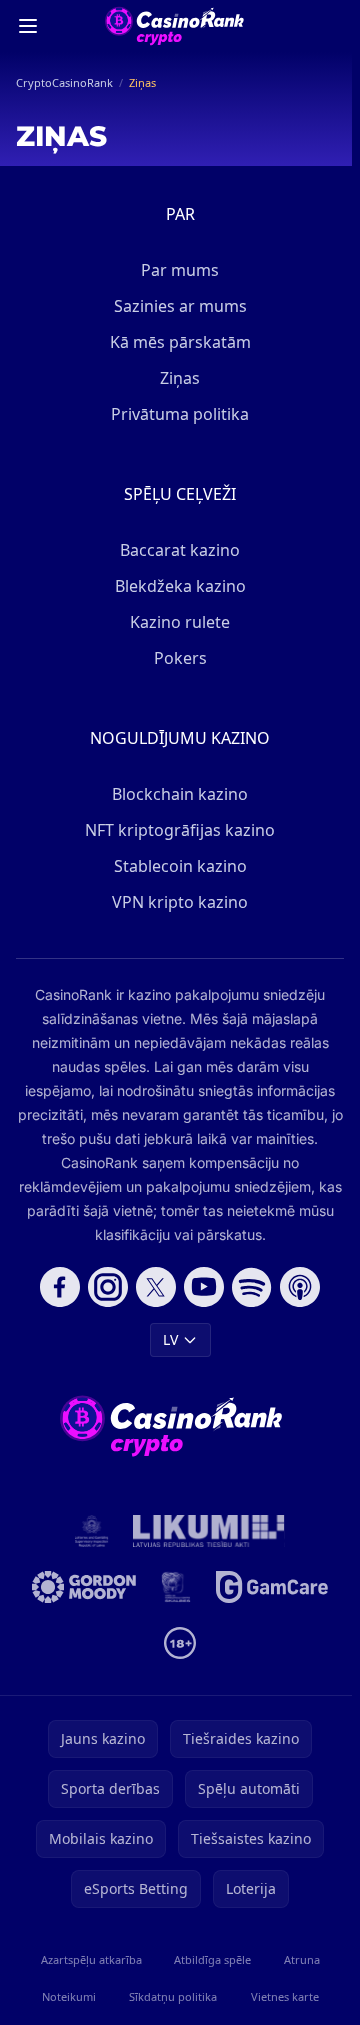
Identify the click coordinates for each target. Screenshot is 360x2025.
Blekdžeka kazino (180, 586)
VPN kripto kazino (180, 902)
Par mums (180, 270)
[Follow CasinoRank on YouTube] (204, 1287)
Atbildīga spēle (212, 1959)
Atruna (302, 1959)
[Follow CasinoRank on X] (156, 1287)
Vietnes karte (285, 1996)
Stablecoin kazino (180, 866)
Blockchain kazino (180, 794)
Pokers (180, 658)
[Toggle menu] (28, 26)
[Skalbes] (176, 1587)
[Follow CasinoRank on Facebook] (60, 1287)
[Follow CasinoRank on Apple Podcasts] (300, 1287)
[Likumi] (209, 1531)
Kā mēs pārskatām (180, 342)
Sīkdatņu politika (173, 1996)
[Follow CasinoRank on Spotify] (252, 1287)
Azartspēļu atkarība (91, 1959)
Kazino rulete (180, 622)
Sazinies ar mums (180, 306)
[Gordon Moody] (84, 1587)
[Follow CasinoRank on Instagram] (108, 1287)
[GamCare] (271, 1587)
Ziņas (180, 378)
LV (170, 1339)
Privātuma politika (180, 414)
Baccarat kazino (180, 550)
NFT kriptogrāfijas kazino (180, 830)
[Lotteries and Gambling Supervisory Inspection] (92, 1531)
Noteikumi (69, 1996)
